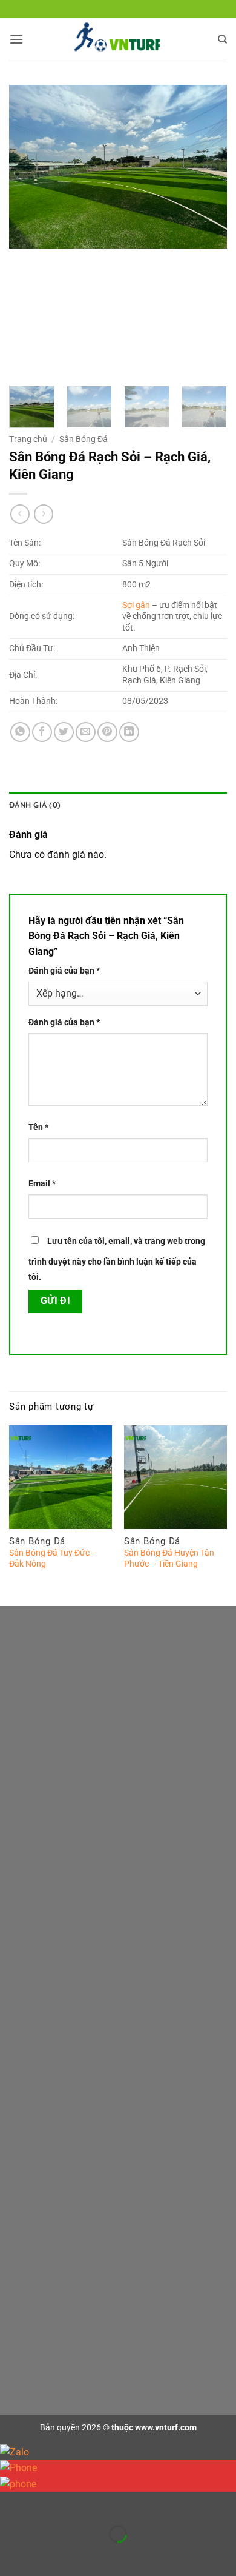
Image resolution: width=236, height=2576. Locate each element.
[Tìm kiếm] (222, 39)
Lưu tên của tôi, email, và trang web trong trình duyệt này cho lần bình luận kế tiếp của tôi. (117, 1260)
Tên (38, 1127)
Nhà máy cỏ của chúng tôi (76, 2030)
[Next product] (20, 514)
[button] (16, 39)
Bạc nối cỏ (47, 2262)
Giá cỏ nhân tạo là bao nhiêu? (83, 1957)
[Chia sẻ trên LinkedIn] (129, 732)
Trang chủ (28, 439)
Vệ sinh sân (49, 2137)
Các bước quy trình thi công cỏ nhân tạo (102, 2344)
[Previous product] (43, 514)
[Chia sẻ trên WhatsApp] (20, 732)
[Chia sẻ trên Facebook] (42, 732)
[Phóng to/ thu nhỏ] (12, 2504)
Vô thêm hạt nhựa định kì (74, 2113)
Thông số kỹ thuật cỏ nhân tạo (84, 1981)
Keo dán (43, 2237)
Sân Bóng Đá (84, 439)
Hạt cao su (48, 2287)
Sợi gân (136, 605)
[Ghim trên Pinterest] (107, 732)
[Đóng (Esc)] (118, 2504)
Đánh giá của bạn (64, 971)
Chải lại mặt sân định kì (70, 2088)
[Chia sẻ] (83, 2504)
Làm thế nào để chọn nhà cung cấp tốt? (101, 2006)
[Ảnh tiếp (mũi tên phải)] (48, 2555)
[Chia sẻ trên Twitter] (64, 732)
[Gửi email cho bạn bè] (86, 732)
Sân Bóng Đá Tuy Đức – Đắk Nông (53, 1558)
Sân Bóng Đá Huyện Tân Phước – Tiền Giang (169, 1558)
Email (42, 1184)
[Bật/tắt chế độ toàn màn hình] (48, 2504)
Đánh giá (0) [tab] (35, 805)
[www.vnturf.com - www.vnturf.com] (118, 39)
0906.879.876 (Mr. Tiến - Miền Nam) (127, 1851)
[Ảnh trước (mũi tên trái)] (12, 2555)
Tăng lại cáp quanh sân (71, 2162)
